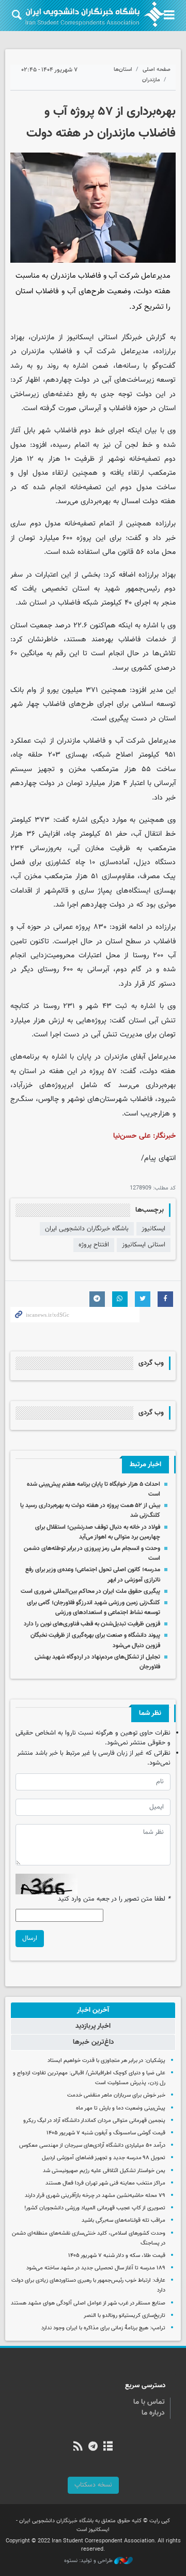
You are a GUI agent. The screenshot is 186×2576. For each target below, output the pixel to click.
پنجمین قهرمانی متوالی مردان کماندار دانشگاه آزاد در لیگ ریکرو (94, 2121)
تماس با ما (149, 2402)
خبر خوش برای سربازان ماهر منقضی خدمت (116, 2095)
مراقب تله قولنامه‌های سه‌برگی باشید (123, 2220)
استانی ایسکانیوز (144, 1245)
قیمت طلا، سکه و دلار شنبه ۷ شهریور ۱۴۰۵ (117, 2256)
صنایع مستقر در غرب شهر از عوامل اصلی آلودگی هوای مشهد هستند (88, 2303)
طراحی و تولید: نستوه (89, 2561)
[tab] (93, 2010)
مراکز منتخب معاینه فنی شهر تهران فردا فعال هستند (105, 2183)
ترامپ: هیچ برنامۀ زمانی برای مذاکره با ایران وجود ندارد (103, 2328)
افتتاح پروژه (94, 1245)
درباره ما (153, 2413)
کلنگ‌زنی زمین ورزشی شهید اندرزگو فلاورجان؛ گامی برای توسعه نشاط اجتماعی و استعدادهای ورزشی (94, 1608)
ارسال (30, 1938)
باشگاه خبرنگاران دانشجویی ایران (87, 1229)
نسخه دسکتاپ (93, 2485)
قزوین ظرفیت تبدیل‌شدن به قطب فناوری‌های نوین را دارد (92, 1624)
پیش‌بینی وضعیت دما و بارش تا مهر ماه (121, 2108)
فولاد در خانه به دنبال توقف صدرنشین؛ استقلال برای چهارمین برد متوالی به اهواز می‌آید (98, 1532)
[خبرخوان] (78, 2447)
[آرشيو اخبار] (108, 2447)
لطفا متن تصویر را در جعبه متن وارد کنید (114, 1899)
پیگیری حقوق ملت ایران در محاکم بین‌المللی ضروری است (90, 1591)
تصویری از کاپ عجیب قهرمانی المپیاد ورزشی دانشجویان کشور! (95, 2208)
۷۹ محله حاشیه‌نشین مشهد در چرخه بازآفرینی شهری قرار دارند (95, 2196)
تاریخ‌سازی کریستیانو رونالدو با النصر (125, 2316)
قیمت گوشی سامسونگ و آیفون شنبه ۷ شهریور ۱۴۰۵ (106, 2133)
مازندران (151, 80)
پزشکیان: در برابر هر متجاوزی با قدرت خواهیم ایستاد (106, 2061)
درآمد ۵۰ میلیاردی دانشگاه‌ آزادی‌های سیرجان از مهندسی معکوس (92, 2145)
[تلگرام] (93, 2447)
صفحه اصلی (157, 70)
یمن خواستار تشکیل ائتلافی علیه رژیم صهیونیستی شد (104, 2171)
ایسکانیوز (80, 337)
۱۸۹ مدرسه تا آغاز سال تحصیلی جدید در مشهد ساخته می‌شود (96, 2268)
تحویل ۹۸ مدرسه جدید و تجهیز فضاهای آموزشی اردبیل (104, 2158)
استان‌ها (123, 70)
